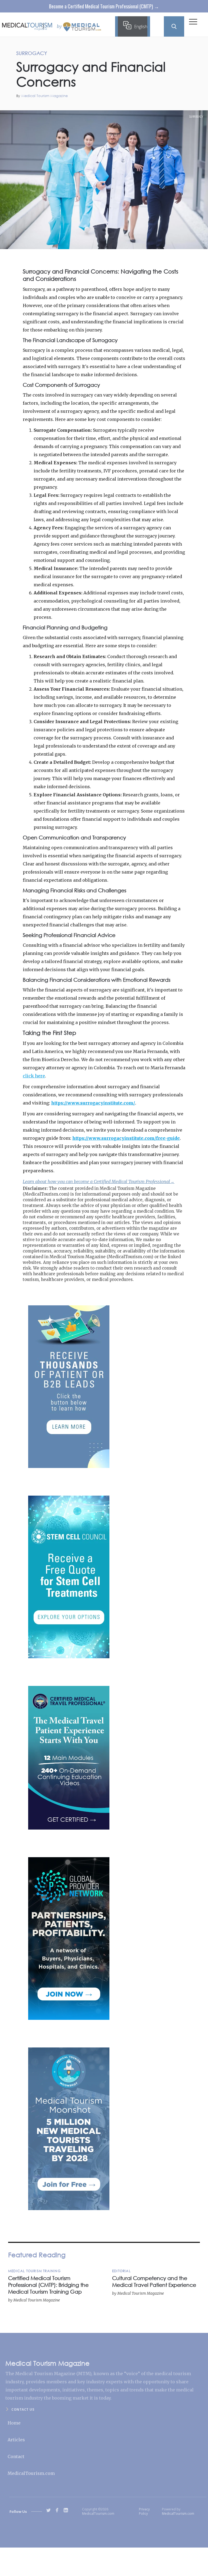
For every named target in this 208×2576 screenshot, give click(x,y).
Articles (16, 2440)
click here (34, 1076)
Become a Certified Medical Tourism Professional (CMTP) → (104, 6)
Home (14, 2423)
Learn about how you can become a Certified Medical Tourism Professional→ (99, 1181)
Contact (16, 2456)
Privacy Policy (144, 2511)
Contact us (23, 2409)
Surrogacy (196, 117)
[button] (193, 23)
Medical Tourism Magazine (45, 96)
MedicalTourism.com (31, 2473)
